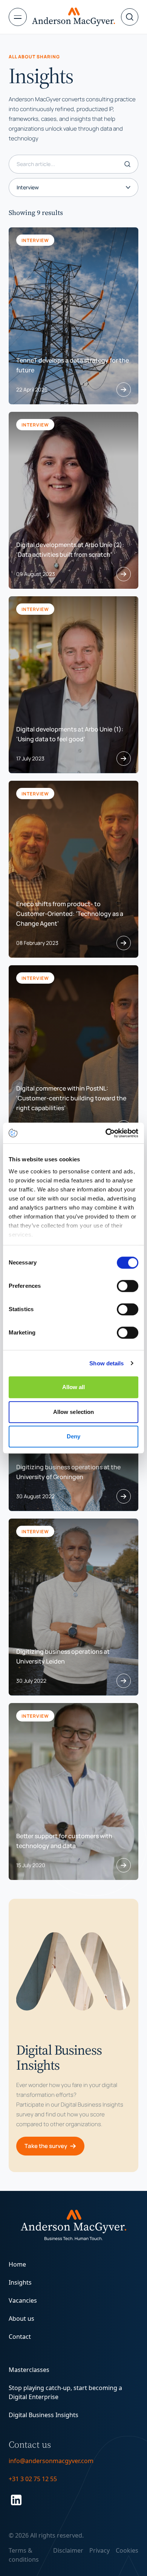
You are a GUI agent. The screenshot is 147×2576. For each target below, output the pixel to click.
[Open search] (130, 17)
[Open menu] (20, 17)
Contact (20, 2337)
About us (21, 2319)
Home (17, 2264)
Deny (73, 1436)
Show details (106, 1363)
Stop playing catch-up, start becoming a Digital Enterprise (65, 2392)
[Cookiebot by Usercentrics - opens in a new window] (106, 1133)
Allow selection (74, 1412)
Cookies (127, 2550)
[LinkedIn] (73, 2500)
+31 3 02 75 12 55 (33, 2479)
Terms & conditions (24, 2555)
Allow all (74, 1387)
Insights (20, 2282)
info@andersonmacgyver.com (51, 2461)
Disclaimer (68, 2550)
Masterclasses (29, 2370)
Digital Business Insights (44, 2415)
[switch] (128, 1286)
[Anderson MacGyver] (73, 17)
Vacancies (23, 2300)
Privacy (100, 2550)
